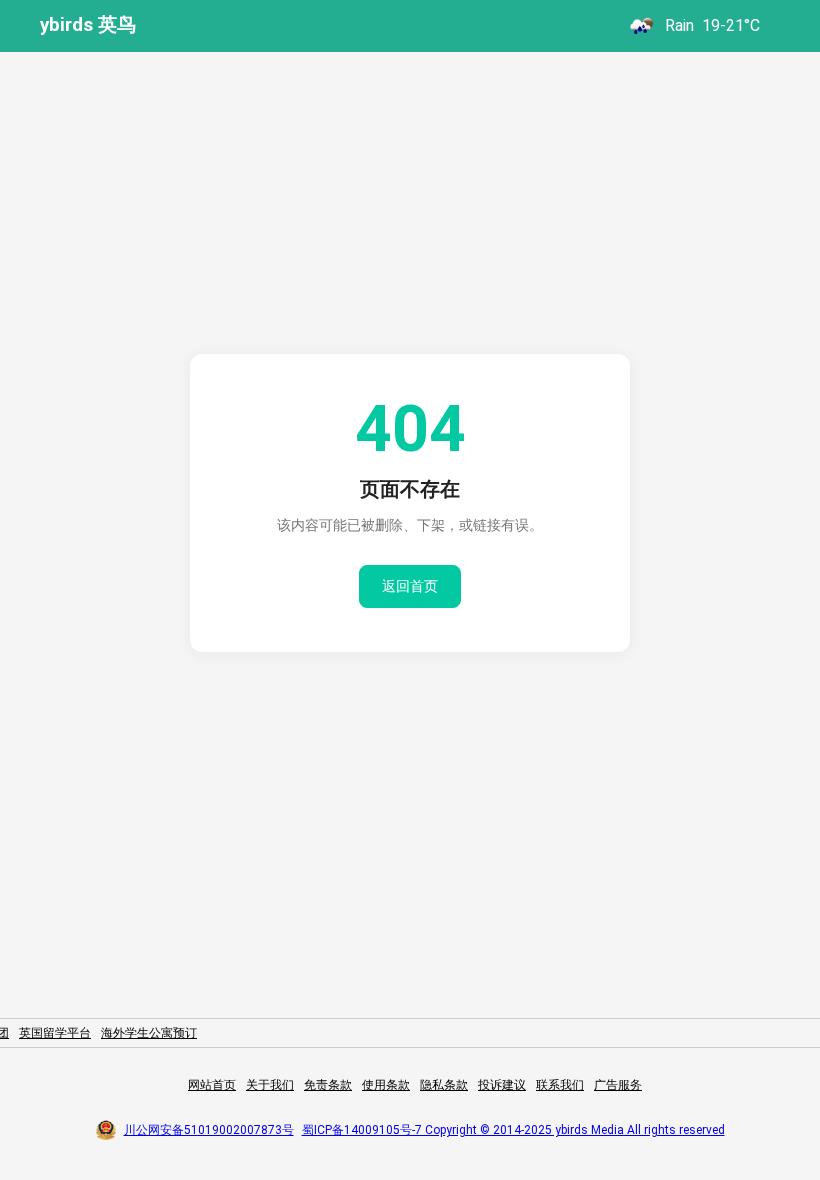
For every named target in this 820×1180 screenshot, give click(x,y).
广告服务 (618, 1085)
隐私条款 (444, 1085)
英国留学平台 (55, 1033)
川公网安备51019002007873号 (209, 1130)
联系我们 (560, 1085)
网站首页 (212, 1085)
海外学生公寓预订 (149, 1033)
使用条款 (386, 1085)
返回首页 (410, 586)
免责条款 (328, 1085)
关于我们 (270, 1085)
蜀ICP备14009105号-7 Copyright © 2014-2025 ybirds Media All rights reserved (513, 1130)
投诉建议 (502, 1085)
